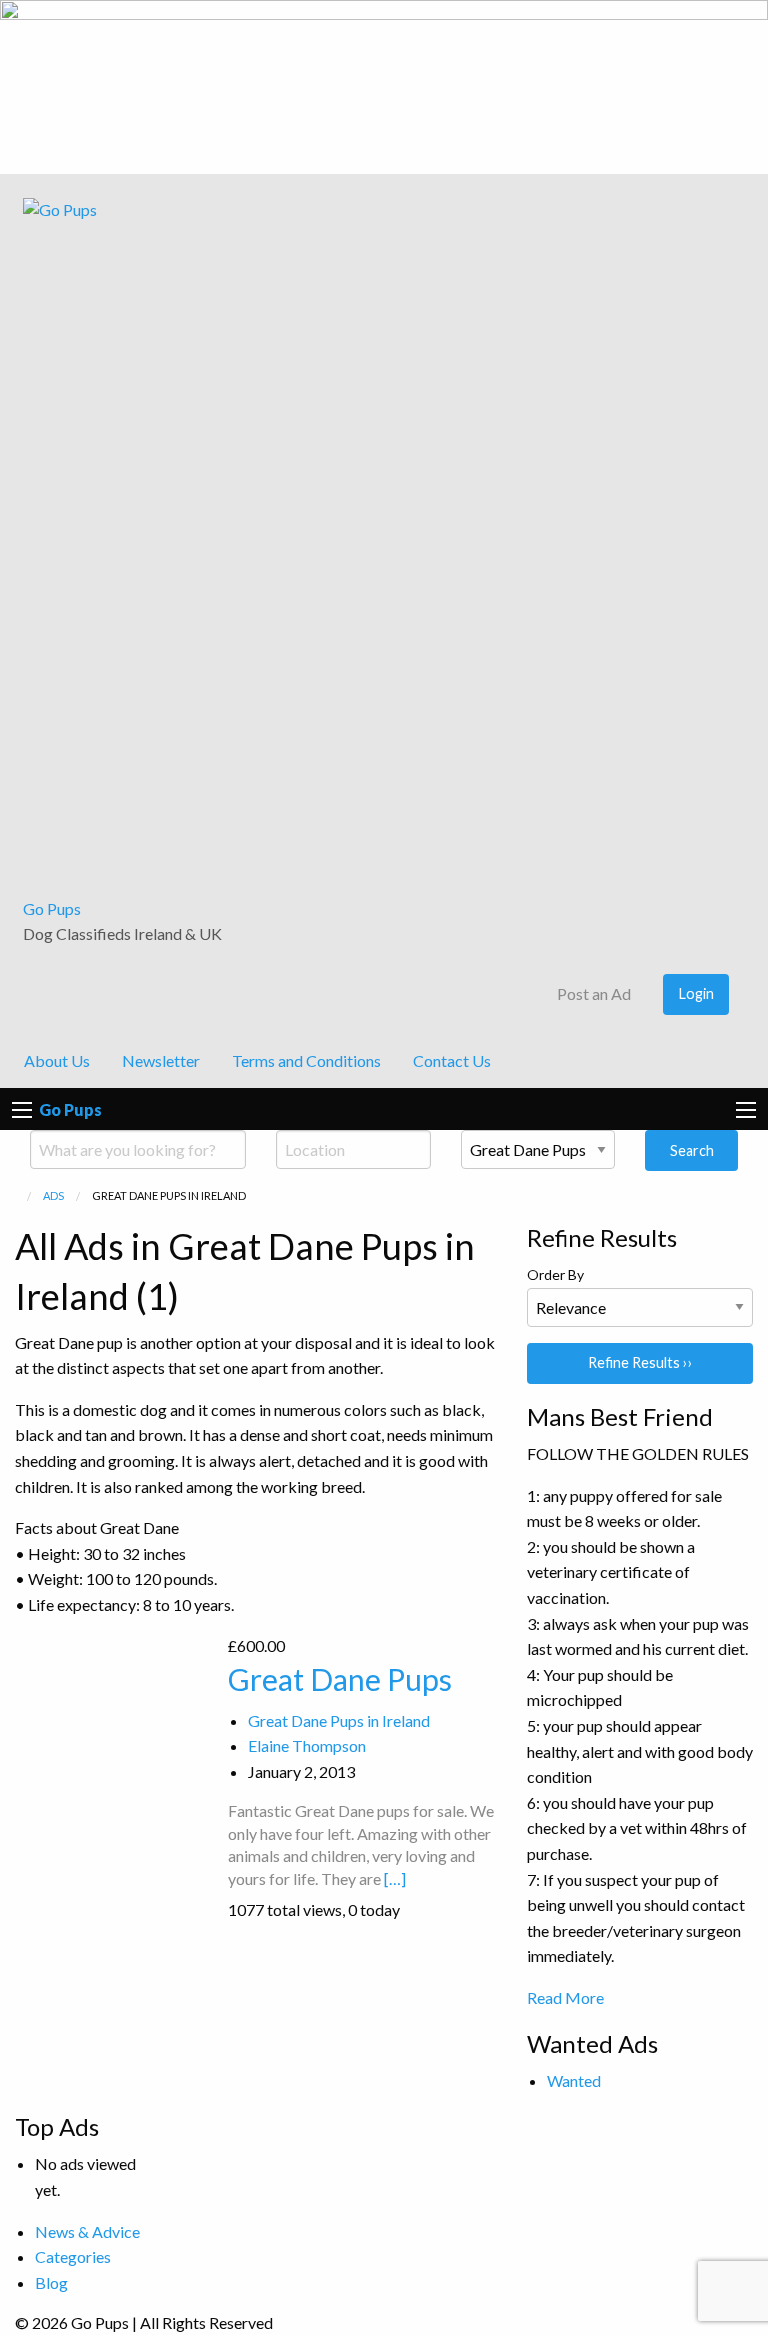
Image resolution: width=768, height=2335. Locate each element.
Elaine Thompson (307, 1745)
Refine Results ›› (640, 1362)
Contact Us (452, 1060)
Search (692, 1150)
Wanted (574, 2080)
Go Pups (52, 908)
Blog (51, 2282)
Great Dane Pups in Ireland (339, 1720)
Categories (73, 2256)
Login (696, 993)
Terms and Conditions (306, 1060)
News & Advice (87, 2231)
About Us (57, 1060)
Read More (565, 1997)
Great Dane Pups (340, 1679)
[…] (395, 1878)
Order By (555, 1274)
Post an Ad (592, 993)
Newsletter (161, 1060)
